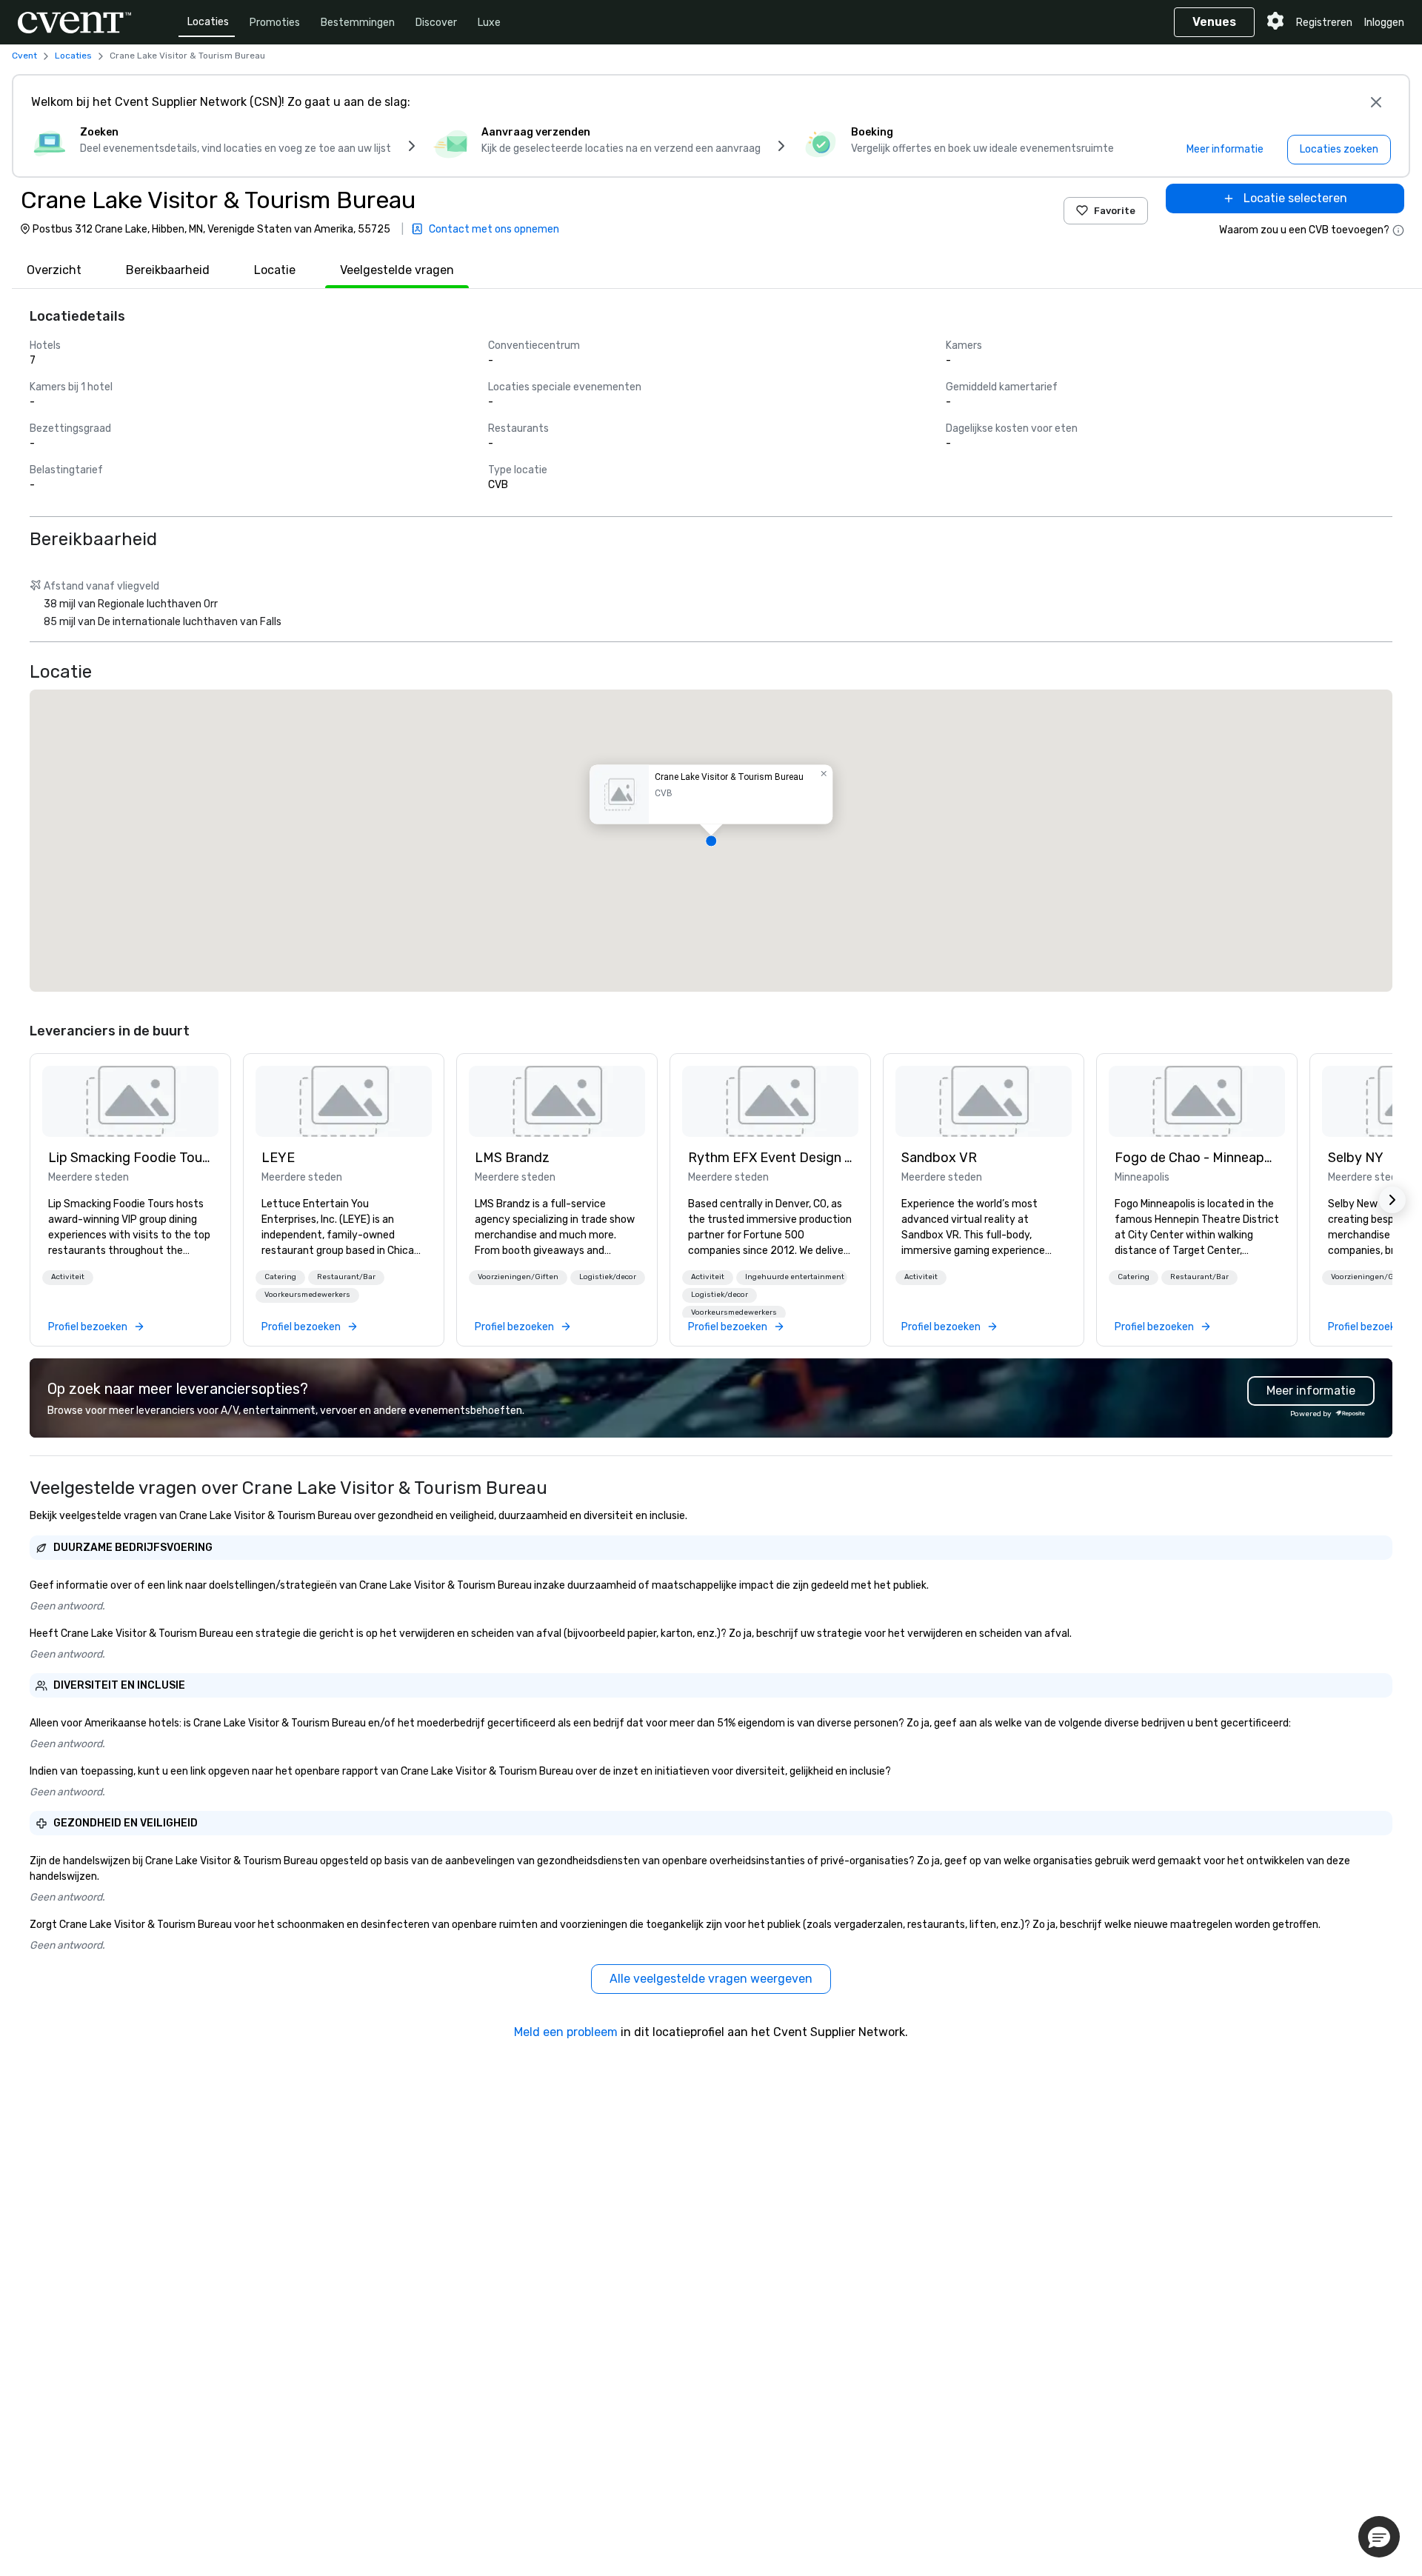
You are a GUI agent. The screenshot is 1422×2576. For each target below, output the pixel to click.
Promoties (275, 23)
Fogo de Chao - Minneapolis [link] (1197, 1158)
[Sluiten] (1376, 102)
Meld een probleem (566, 2032)
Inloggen (1384, 23)
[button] (711, 841)
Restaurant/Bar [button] (346, 1277)
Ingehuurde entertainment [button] (795, 1277)
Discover (436, 23)
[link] (130, 1101)
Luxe (489, 23)
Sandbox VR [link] (939, 1158)
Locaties (208, 22)
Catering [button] (280, 1277)
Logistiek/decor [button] (608, 1277)
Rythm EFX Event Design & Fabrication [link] (770, 1158)
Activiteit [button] (68, 1277)
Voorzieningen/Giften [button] (518, 1277)
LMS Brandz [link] (512, 1158)
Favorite (1115, 211)
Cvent (24, 56)
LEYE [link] (278, 1158)
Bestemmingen (358, 23)
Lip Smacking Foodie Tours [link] (130, 1158)
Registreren (1324, 23)
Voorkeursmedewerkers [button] (307, 1295)
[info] (1398, 230)
